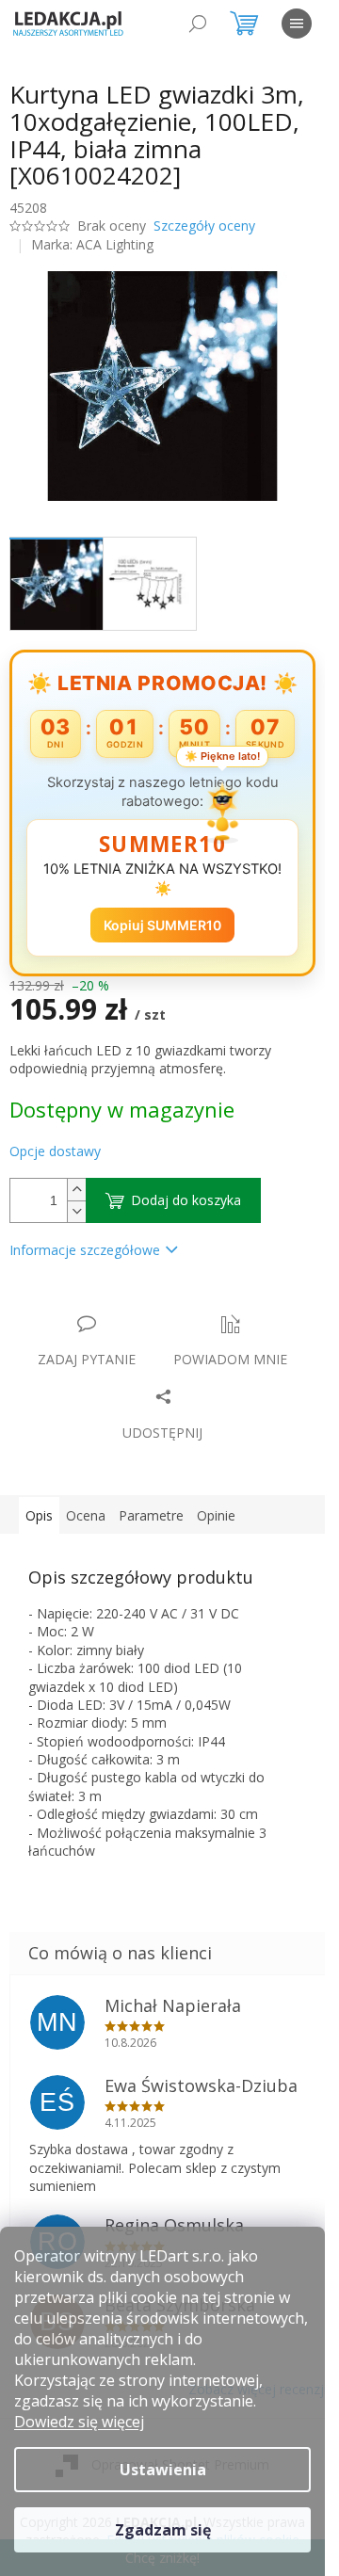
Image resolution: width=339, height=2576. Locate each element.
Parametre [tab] (151, 1515)
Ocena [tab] (86, 1515)
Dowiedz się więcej (79, 2422)
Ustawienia (163, 2470)
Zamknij (143, 1304)
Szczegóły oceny (204, 225)
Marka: (92, 244)
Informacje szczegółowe (85, 1250)
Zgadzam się (163, 2530)
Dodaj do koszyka (186, 1200)
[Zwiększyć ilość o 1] (76, 1190)
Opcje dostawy (55, 1151)
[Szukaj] (198, 24)
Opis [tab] (39, 1515)
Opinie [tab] (216, 1515)
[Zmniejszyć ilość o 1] (76, 1211)
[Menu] (297, 24)
